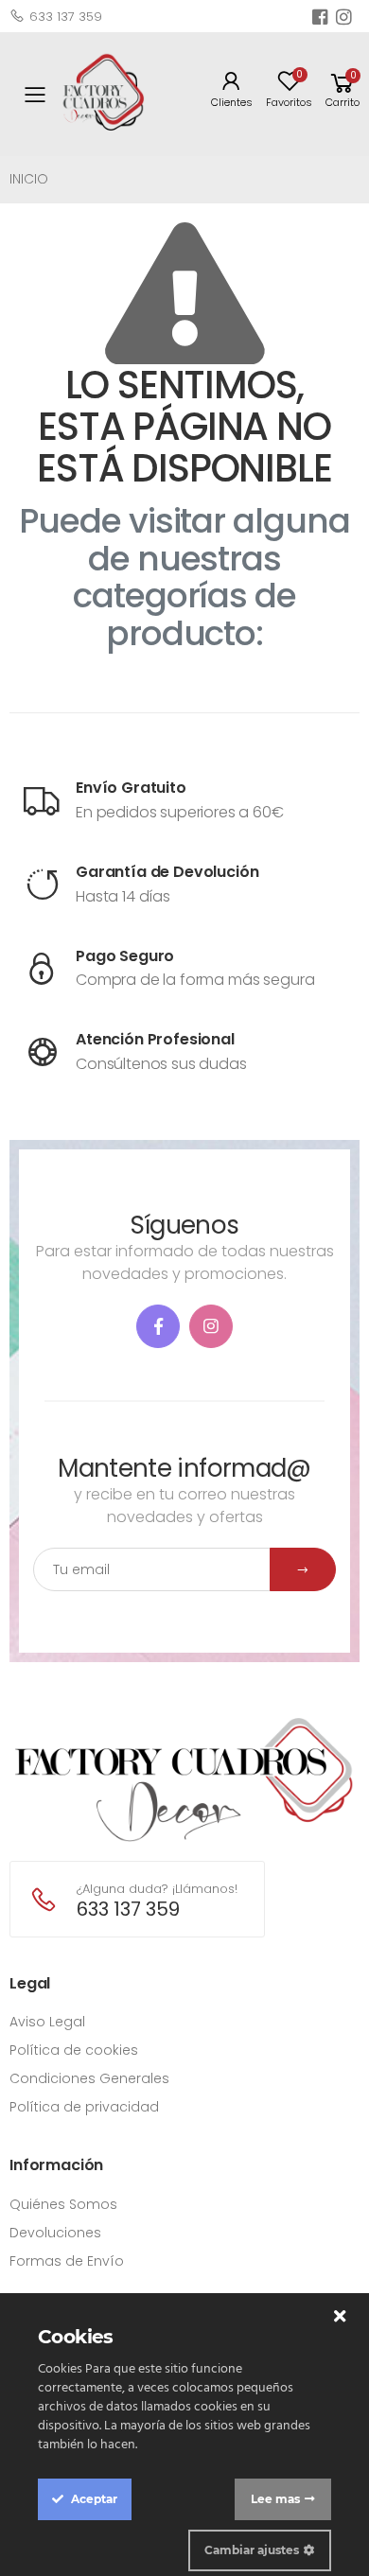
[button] (343, 95)
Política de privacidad (84, 2107)
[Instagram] (211, 1326)
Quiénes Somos (63, 2204)
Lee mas (275, 2499)
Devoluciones (55, 2233)
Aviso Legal (47, 2022)
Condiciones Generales (89, 2078)
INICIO (29, 179)
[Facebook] (158, 1326)
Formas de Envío (67, 2261)
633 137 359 (66, 17)
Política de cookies (74, 2050)
